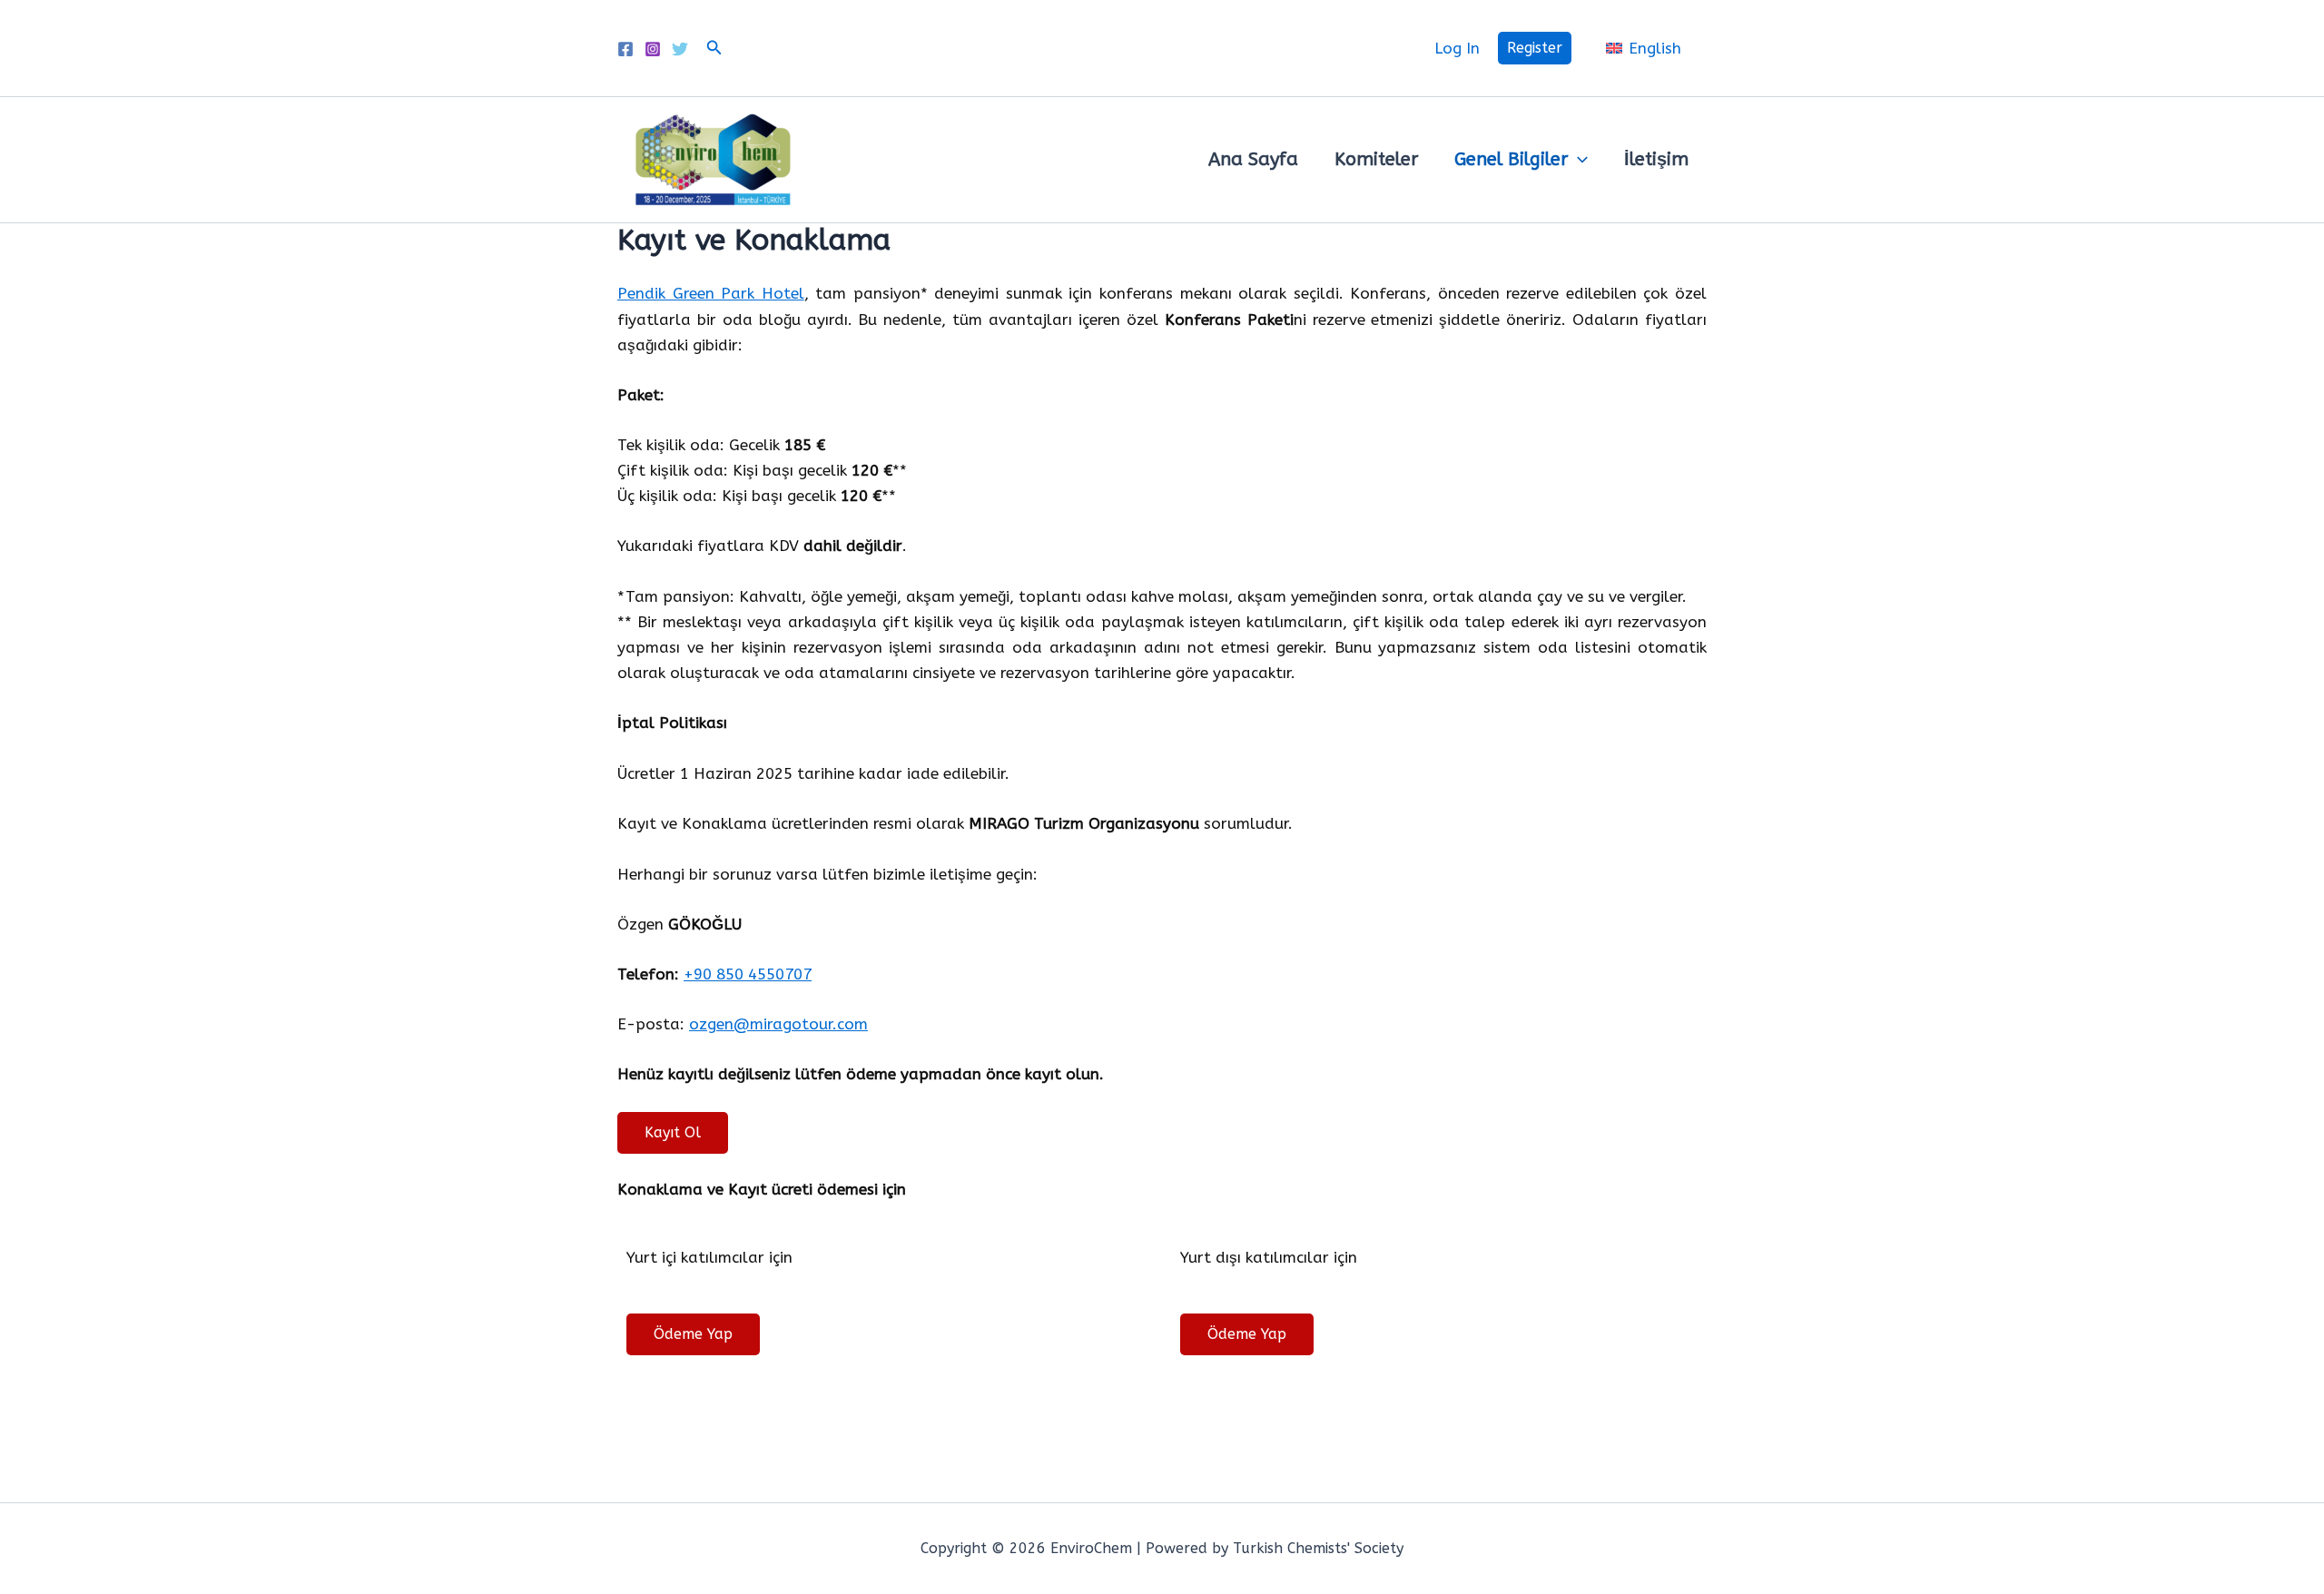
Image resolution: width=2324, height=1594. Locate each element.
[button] (714, 48)
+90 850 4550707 (748, 974)
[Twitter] (680, 49)
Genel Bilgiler (1511, 159)
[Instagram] (653, 49)
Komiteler (1376, 159)
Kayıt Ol (673, 1132)
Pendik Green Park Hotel (711, 293)
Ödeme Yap (693, 1334)
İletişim (1656, 159)
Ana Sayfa (1253, 159)
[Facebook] (625, 49)
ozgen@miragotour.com (778, 1024)
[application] (1578, 160)
